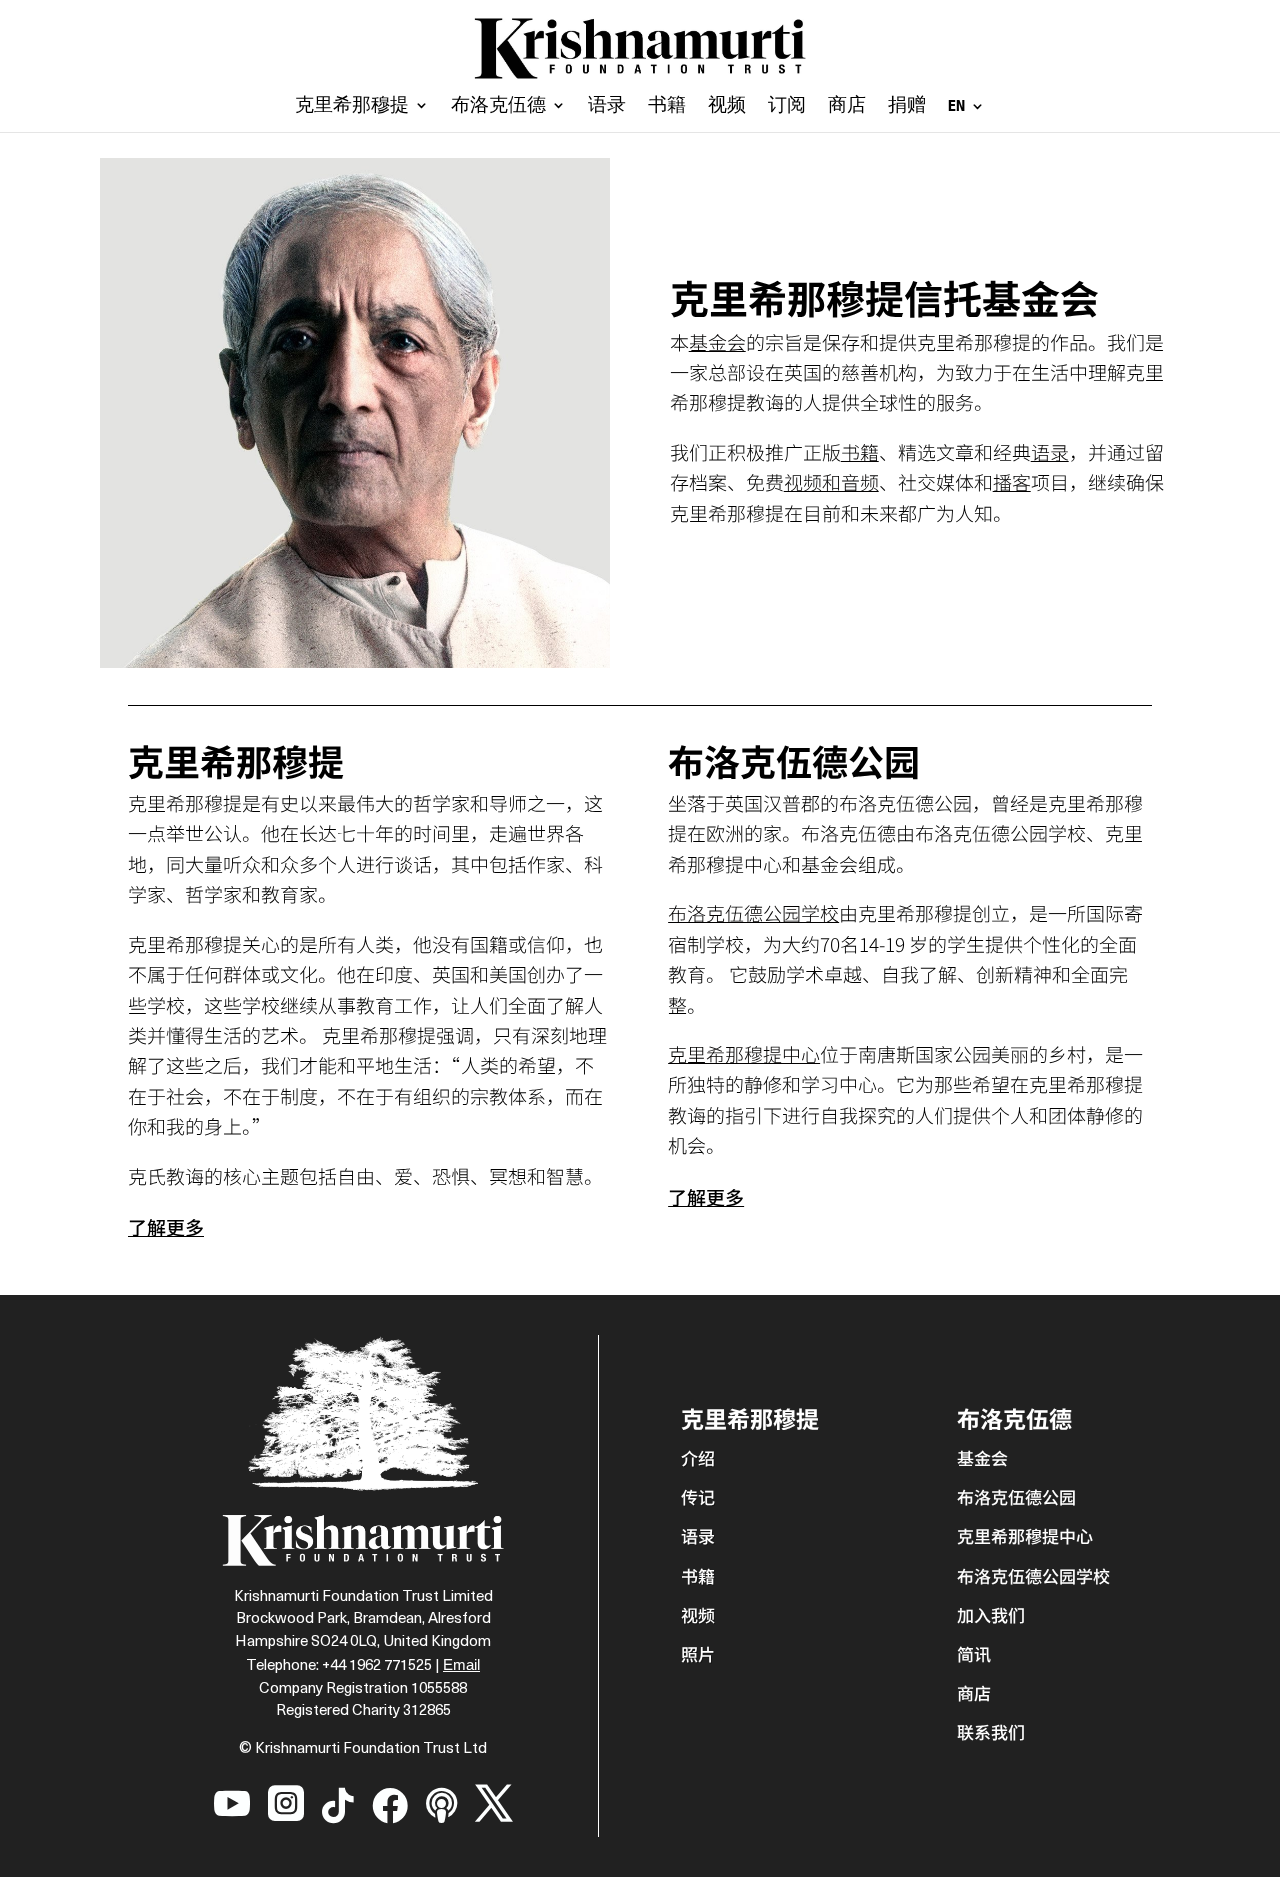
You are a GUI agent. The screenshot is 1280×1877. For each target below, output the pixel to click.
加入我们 (991, 1614)
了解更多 (166, 1226)
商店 (847, 107)
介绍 (698, 1457)
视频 (727, 107)
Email (461, 1664)
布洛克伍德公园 (1016, 1496)
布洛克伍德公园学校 (753, 912)
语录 (607, 107)
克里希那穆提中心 (744, 1053)
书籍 (667, 107)
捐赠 (907, 107)
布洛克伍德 (498, 107)
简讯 (974, 1653)
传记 (698, 1496)
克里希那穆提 (352, 107)
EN (956, 106)
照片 (698, 1653)
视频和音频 (831, 481)
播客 (1012, 481)
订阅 (787, 107)
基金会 (717, 341)
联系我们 (991, 1731)
